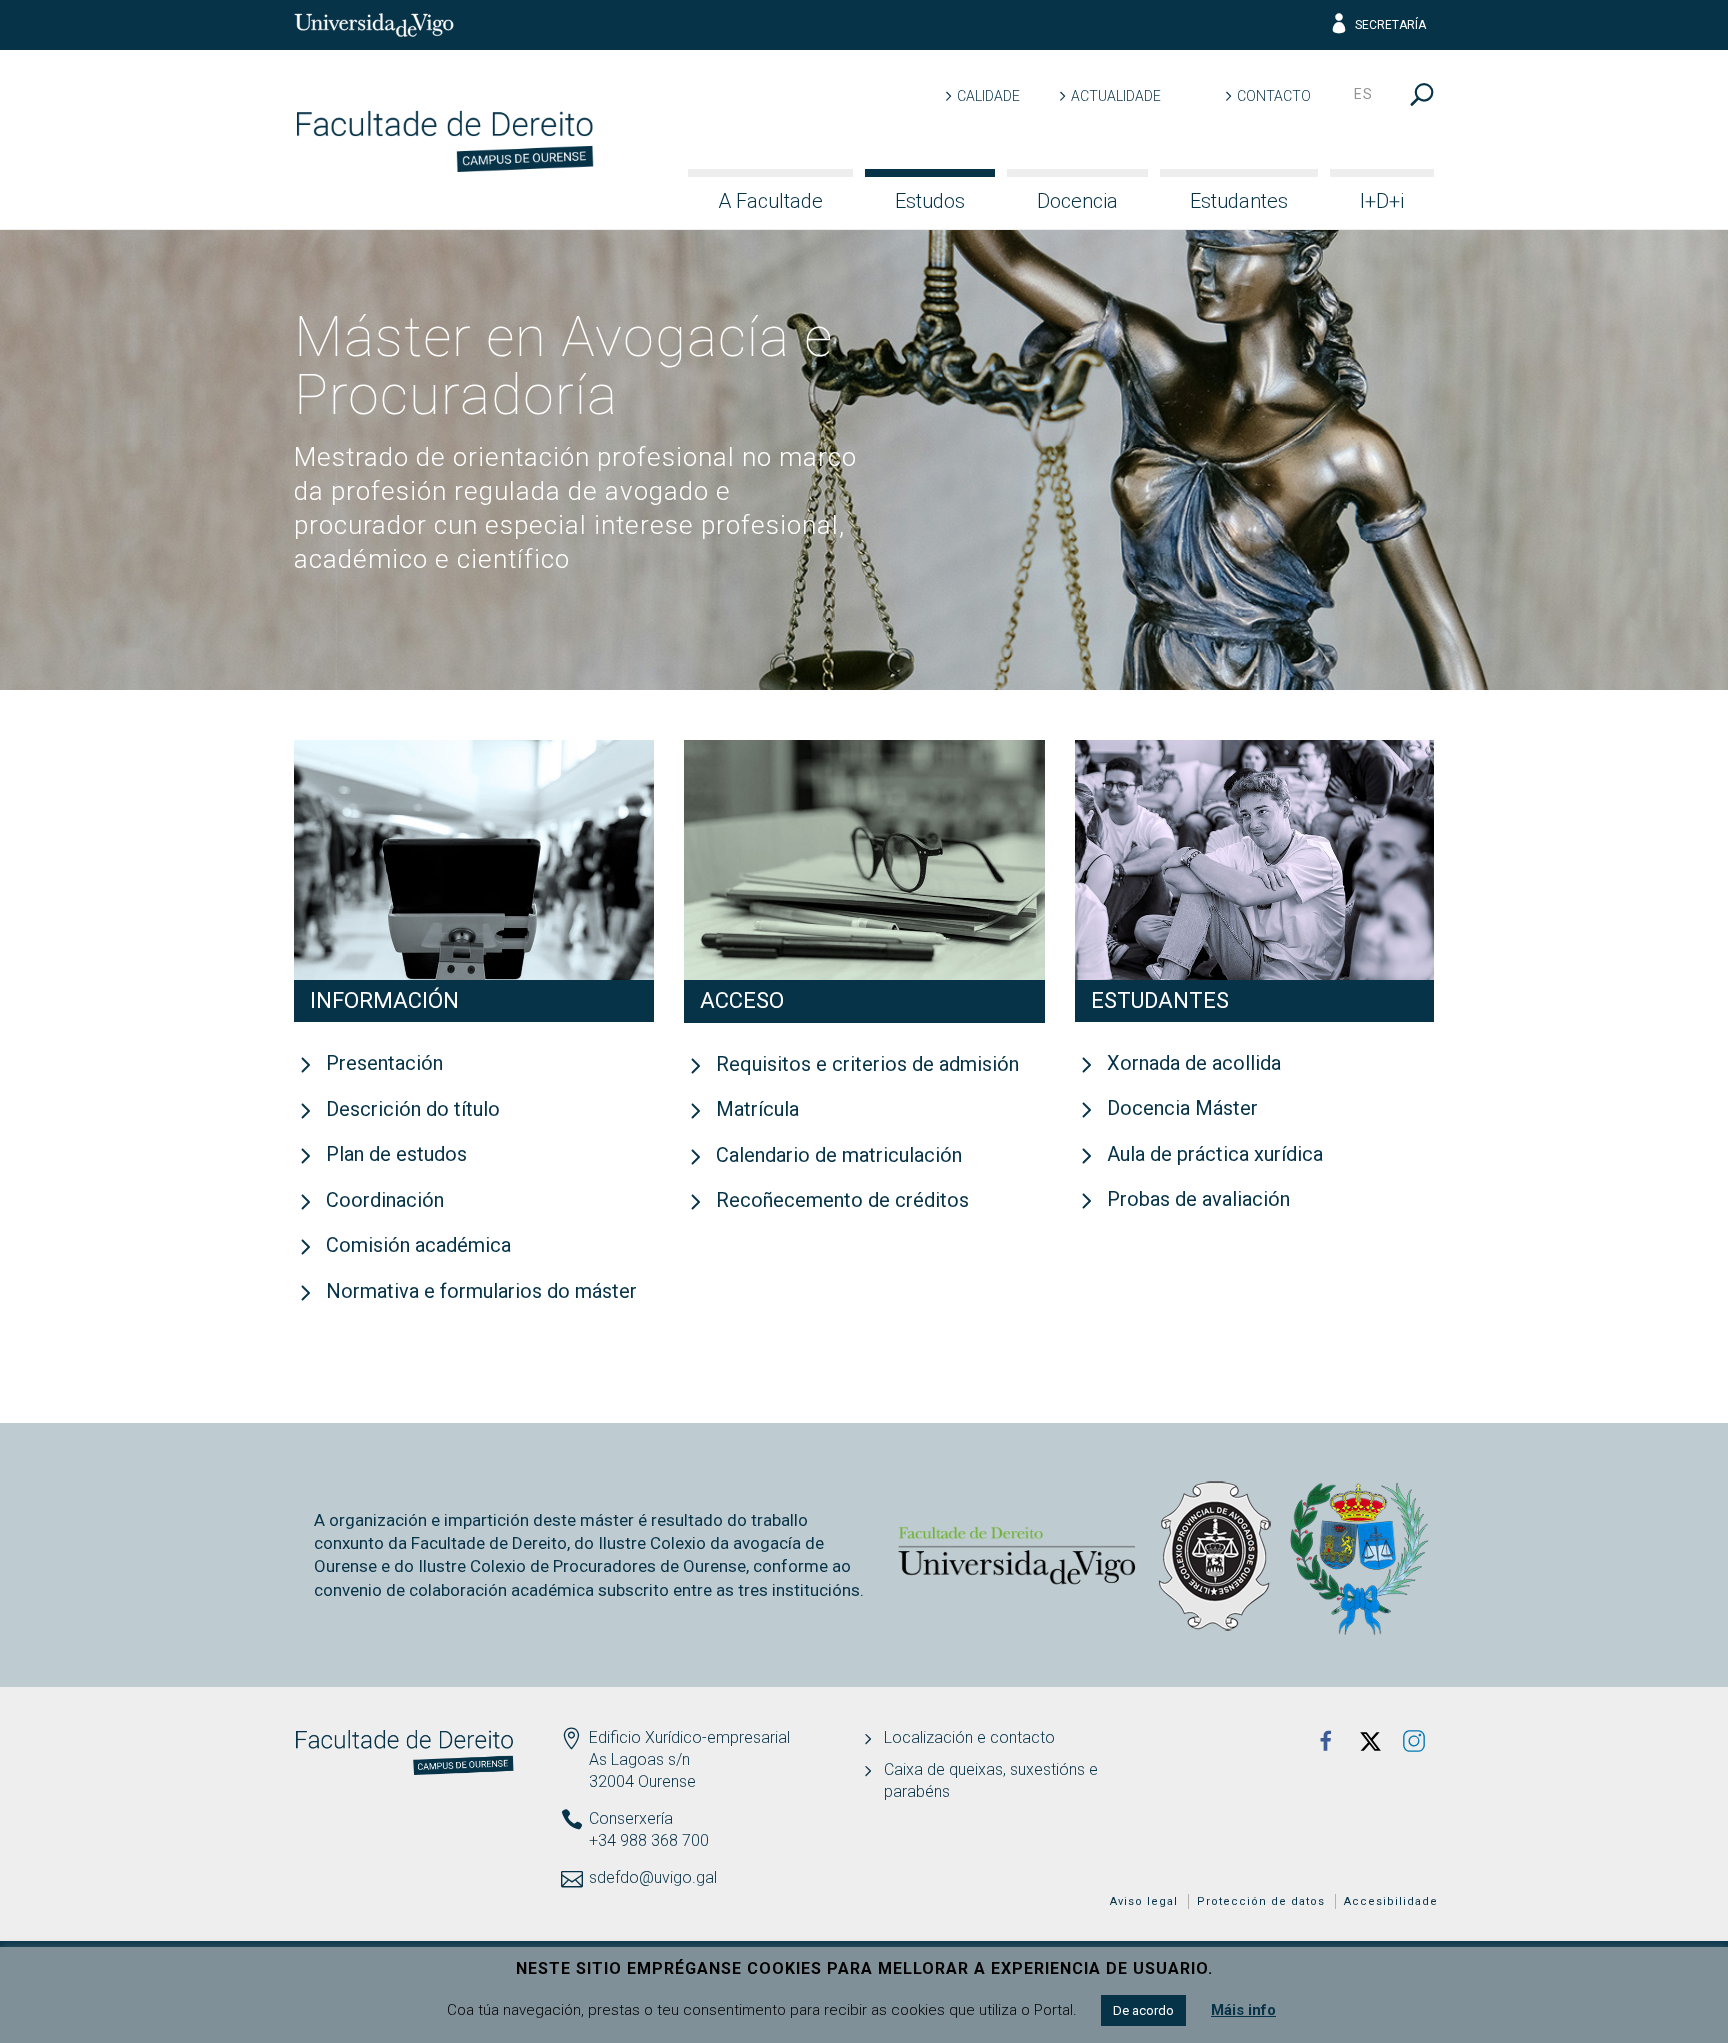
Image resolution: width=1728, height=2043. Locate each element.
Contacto (1274, 96)
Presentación (384, 1063)
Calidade (988, 96)
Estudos (930, 201)
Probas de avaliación (1198, 1199)
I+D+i (1382, 201)
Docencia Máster (1182, 1108)
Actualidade (1116, 96)
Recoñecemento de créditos (842, 1200)
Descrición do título (413, 1109)
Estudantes (1239, 201)
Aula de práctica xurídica (1215, 1154)
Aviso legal (1144, 1901)
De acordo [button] (1143, 2010)
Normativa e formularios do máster (481, 1291)
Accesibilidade (1391, 1901)
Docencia (1077, 201)
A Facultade (770, 201)
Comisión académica (418, 1245)
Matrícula (757, 1109)
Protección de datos (1261, 1901)
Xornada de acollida (1194, 1063)
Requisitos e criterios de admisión (867, 1064)
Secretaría (1390, 25)
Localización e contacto (969, 1737)
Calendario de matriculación (839, 1155)
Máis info (1243, 2010)
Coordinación (385, 1200)
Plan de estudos (396, 1154)
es (1363, 94)
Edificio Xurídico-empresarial (689, 1737)
